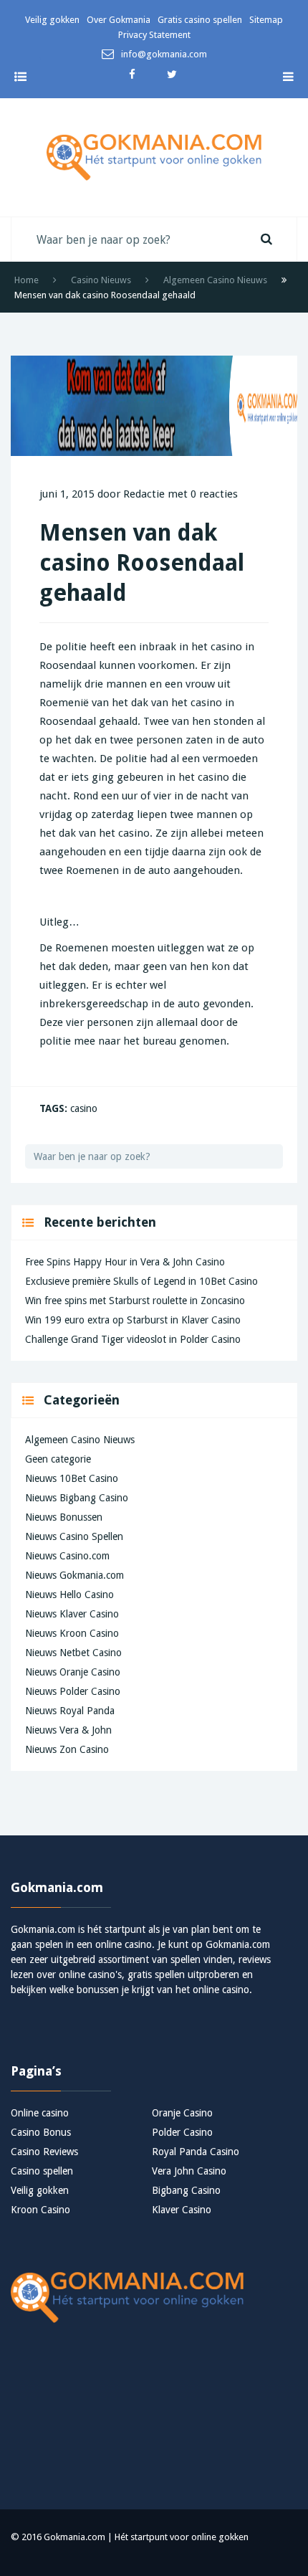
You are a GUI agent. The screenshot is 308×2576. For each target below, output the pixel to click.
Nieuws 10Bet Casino (72, 1478)
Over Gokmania (119, 20)
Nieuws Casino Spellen (74, 1536)
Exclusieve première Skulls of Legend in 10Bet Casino (141, 1281)
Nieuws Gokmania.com (74, 1575)
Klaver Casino (182, 2210)
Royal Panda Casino (196, 2152)
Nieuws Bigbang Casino (77, 1498)
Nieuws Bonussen (64, 1517)
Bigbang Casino (186, 2190)
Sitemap (266, 20)
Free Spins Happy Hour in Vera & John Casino (125, 1262)
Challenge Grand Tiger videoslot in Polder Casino (133, 1339)
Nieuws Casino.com (67, 1556)
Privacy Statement (154, 35)
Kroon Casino (40, 2210)
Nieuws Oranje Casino (73, 1672)
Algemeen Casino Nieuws (215, 280)
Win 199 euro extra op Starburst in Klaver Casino (133, 1320)
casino (84, 1108)
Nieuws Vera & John (68, 1730)
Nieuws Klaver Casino (72, 1614)
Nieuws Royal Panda (70, 1711)
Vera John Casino (189, 2171)
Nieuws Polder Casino (73, 1691)
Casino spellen (42, 2171)
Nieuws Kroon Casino (72, 1633)
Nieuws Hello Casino (69, 1594)
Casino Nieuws (101, 280)
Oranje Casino (182, 2113)
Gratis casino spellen (200, 20)
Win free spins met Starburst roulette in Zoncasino (135, 1301)
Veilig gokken (52, 20)
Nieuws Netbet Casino (73, 1653)
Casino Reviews (44, 2152)
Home (27, 280)
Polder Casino (182, 2132)
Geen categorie (58, 1459)
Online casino (40, 2113)
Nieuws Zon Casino (67, 1749)
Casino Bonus (41, 2132)
